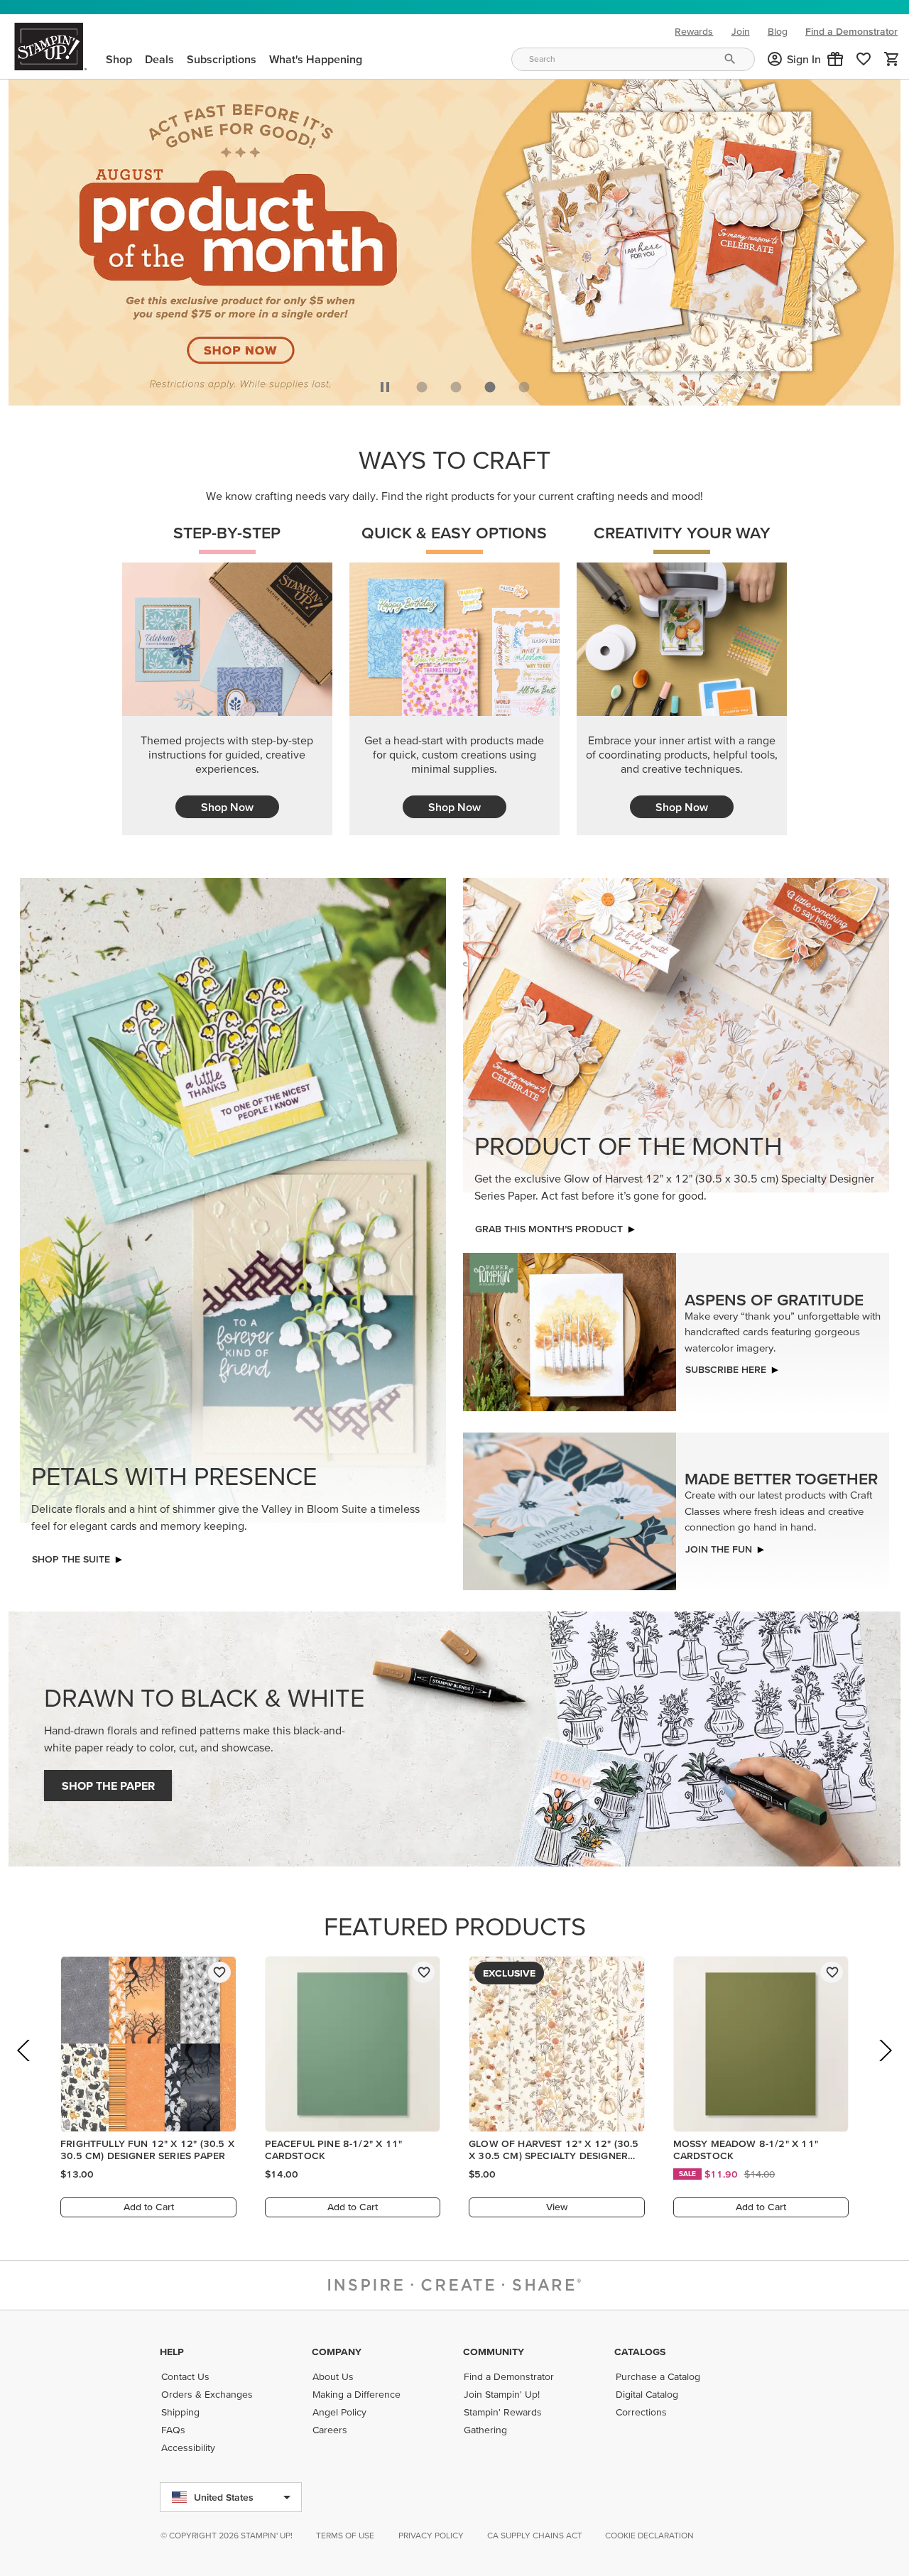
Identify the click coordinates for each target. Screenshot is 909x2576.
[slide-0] (422, 387)
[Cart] (892, 59)
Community (494, 2352)
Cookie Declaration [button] (649, 2535)
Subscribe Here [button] (726, 1369)
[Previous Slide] (25, 2070)
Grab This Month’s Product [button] (549, 1229)
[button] (835, 59)
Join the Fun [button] (719, 1549)
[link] (864, 59)
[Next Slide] (884, 2070)
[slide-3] (524, 387)
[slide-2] (490, 387)
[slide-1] (456, 387)
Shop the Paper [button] (108, 1786)
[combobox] (633, 59)
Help (172, 2352)
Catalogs (640, 2352)
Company (337, 2352)
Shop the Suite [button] (71, 1559)
